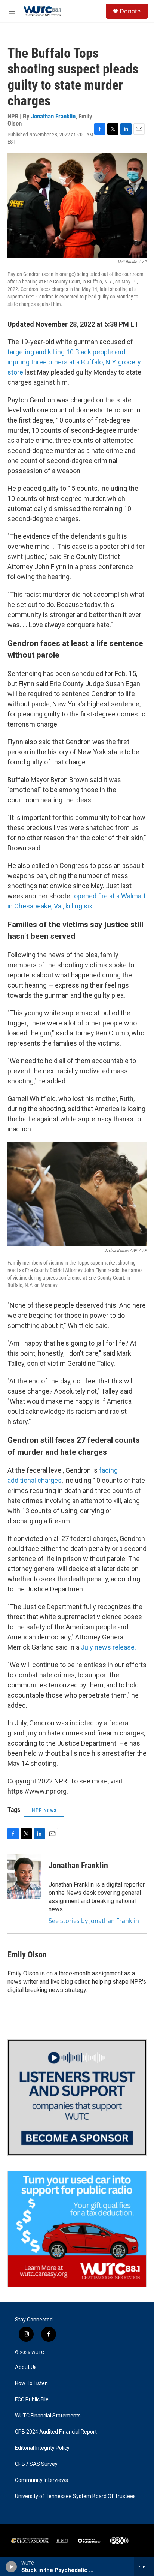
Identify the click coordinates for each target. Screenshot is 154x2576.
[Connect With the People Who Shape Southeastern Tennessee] (77, 2097)
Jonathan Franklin (53, 116)
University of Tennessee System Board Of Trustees (75, 2496)
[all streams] (144, 2567)
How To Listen (31, 2383)
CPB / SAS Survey (36, 2464)
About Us (26, 2367)
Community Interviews (41, 2480)
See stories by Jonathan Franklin (94, 1921)
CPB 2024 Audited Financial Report (56, 2432)
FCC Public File (32, 2400)
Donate (130, 11)
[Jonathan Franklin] (24, 1877)
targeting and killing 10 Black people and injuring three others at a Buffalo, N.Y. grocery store (74, 362)
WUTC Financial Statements (48, 2416)
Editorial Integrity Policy (42, 2448)
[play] (11, 2567)
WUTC (38, 2353)
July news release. (108, 1647)
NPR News (44, 1810)
